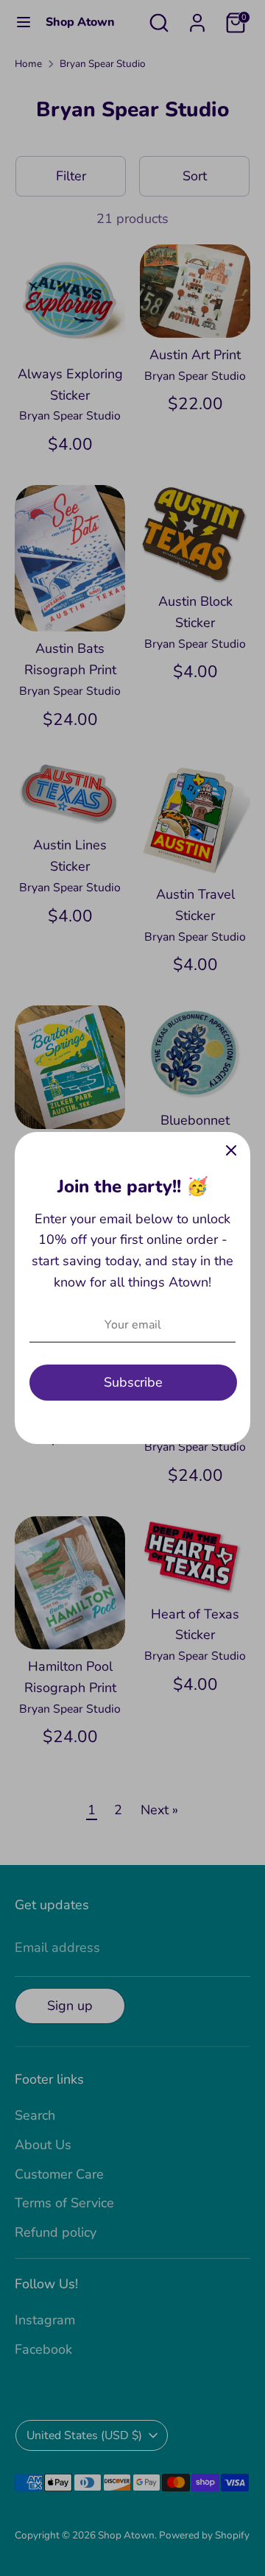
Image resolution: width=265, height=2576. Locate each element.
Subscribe (133, 1382)
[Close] (231, 1151)
